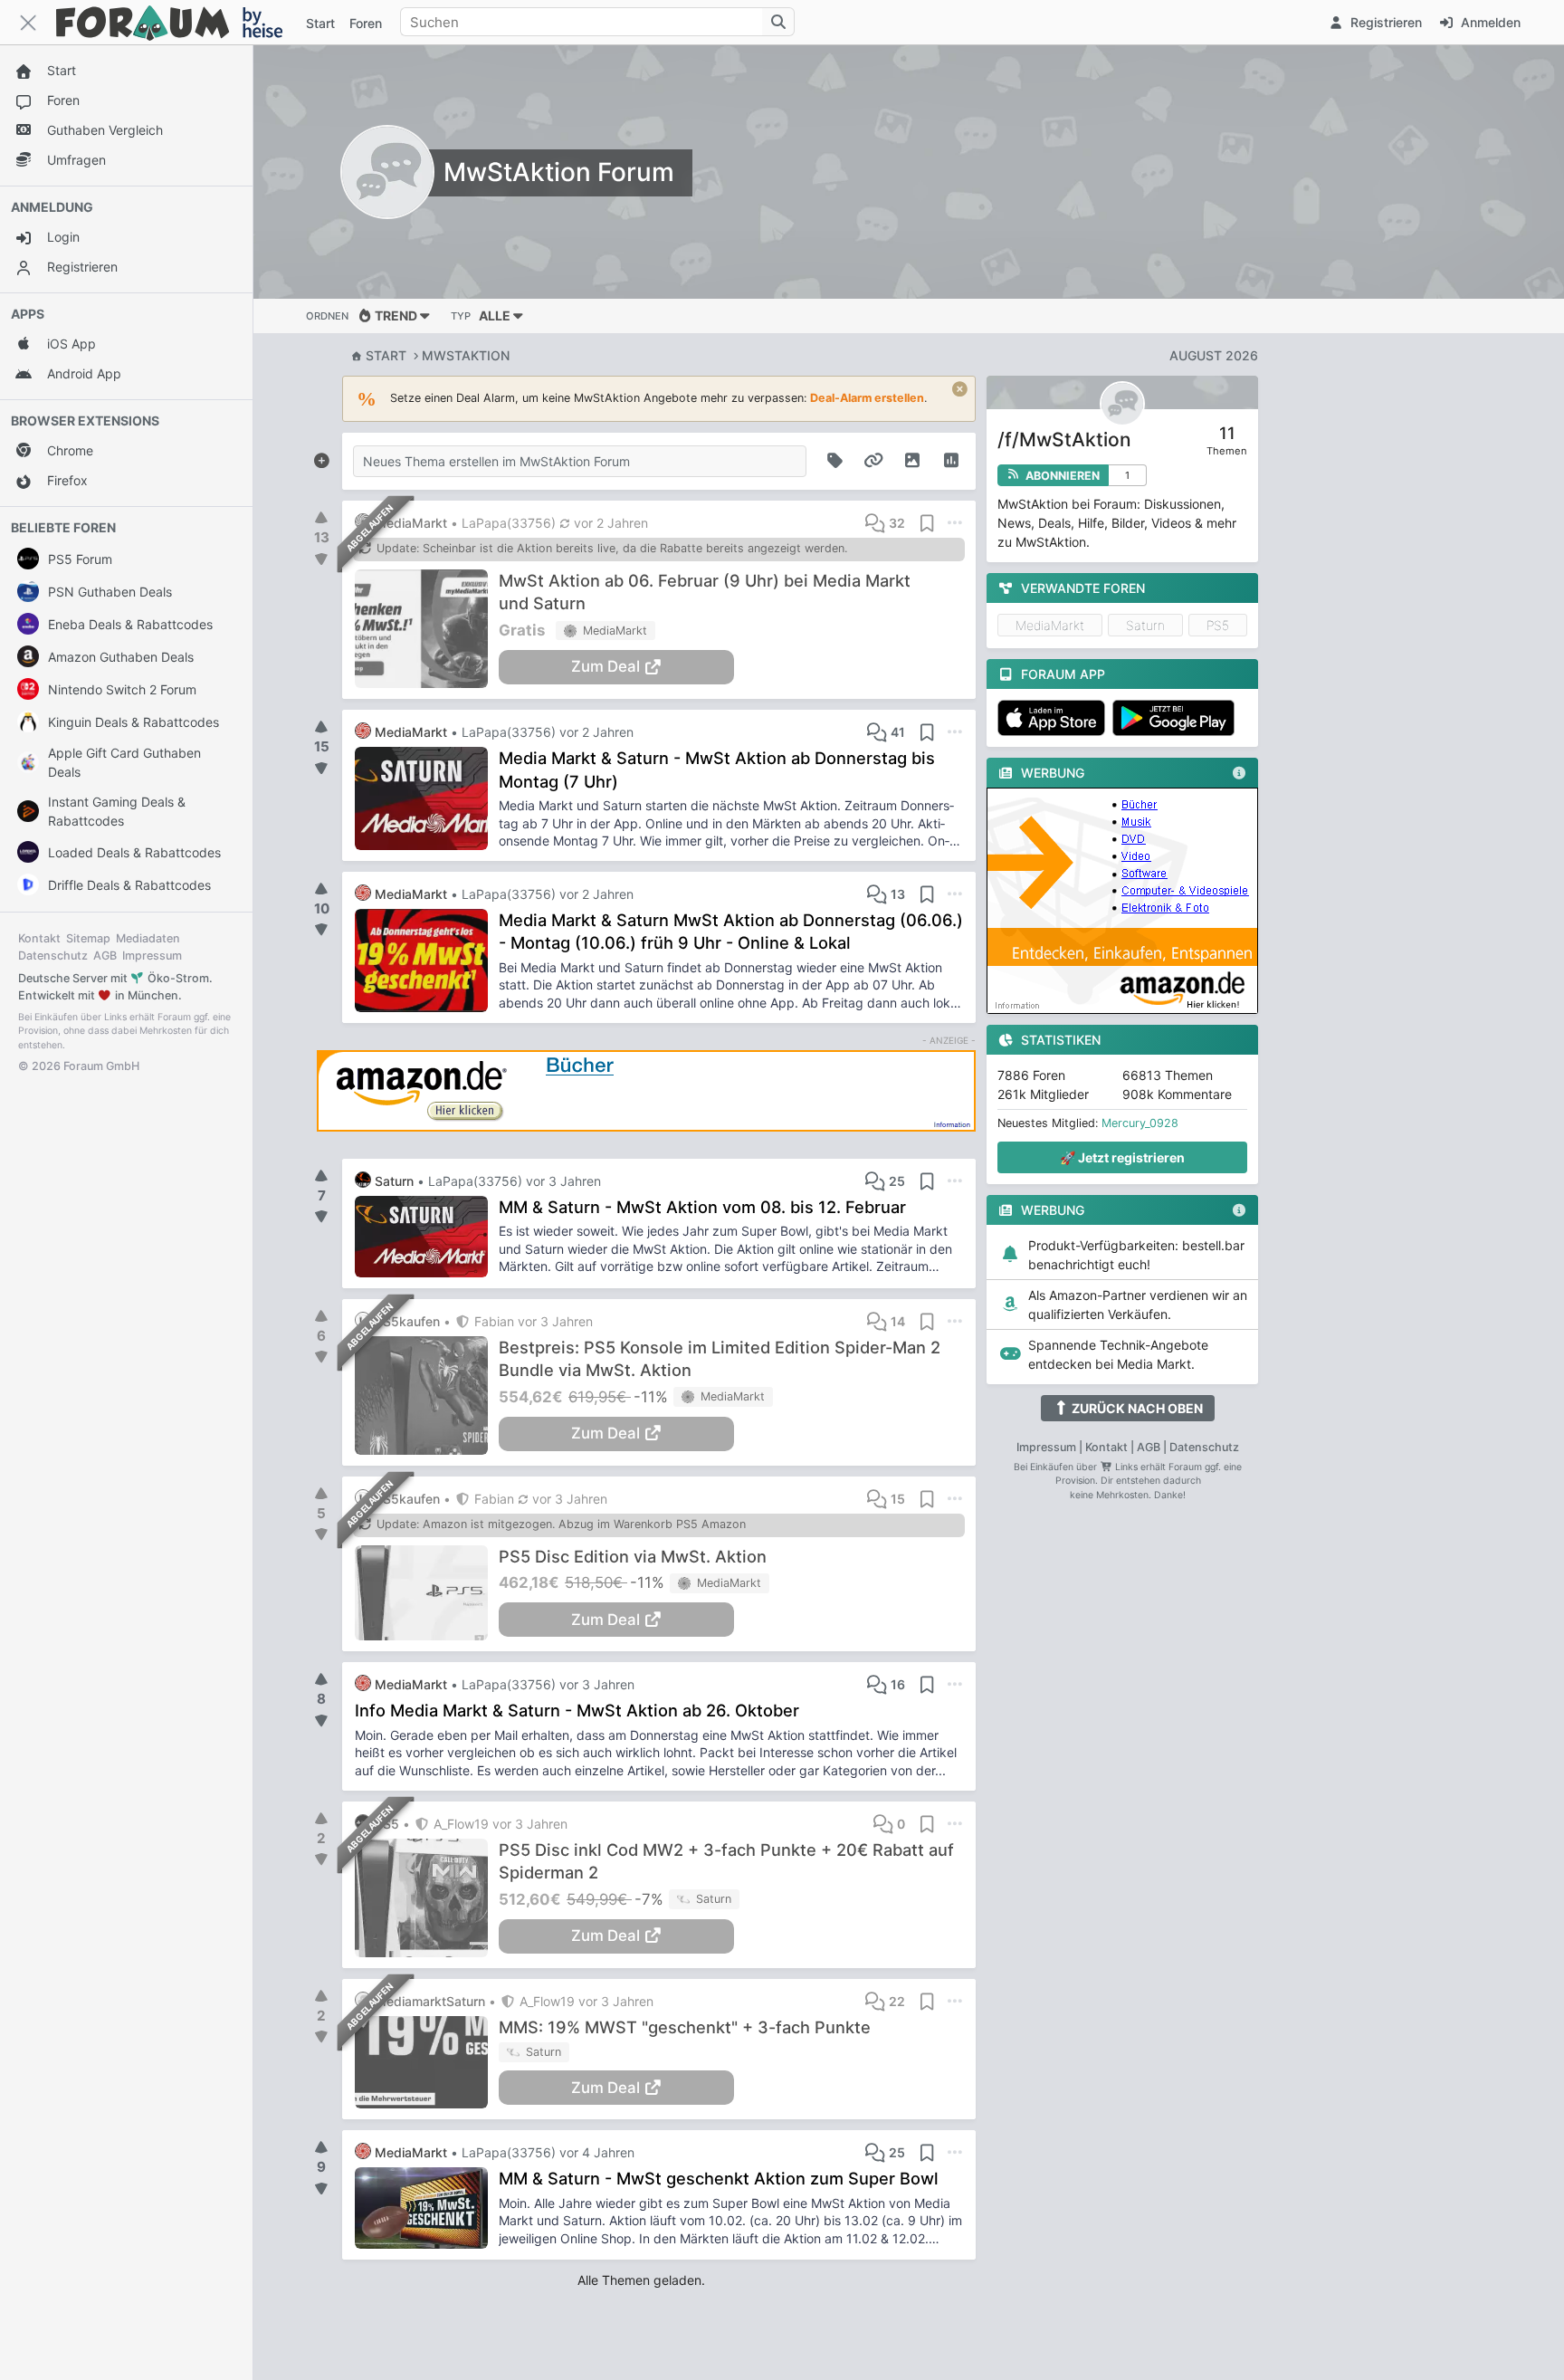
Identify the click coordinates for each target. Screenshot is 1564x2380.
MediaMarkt (1050, 625)
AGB (105, 956)
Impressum (152, 956)
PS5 (1218, 625)
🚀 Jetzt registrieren (1122, 1157)
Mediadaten (148, 938)
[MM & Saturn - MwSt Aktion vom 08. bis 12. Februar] (427, 1237)
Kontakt (39, 938)
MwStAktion (466, 355)
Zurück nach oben (1136, 1408)
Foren (366, 23)
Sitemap (88, 938)
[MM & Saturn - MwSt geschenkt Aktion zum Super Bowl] (427, 2208)
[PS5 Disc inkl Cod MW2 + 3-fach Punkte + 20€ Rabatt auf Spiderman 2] (427, 1898)
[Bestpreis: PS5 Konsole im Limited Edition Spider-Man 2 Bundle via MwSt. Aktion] (427, 1396)
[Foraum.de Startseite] (177, 22)
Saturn (1145, 625)
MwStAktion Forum (559, 172)
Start (386, 355)
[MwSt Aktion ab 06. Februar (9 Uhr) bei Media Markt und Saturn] (427, 629)
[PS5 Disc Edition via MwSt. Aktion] (427, 1593)
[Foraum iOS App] (1055, 718)
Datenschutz (53, 956)
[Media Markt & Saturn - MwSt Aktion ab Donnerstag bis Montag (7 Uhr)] (427, 798)
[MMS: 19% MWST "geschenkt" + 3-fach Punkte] (427, 2062)
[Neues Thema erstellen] (321, 457)
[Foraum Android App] (1177, 718)
